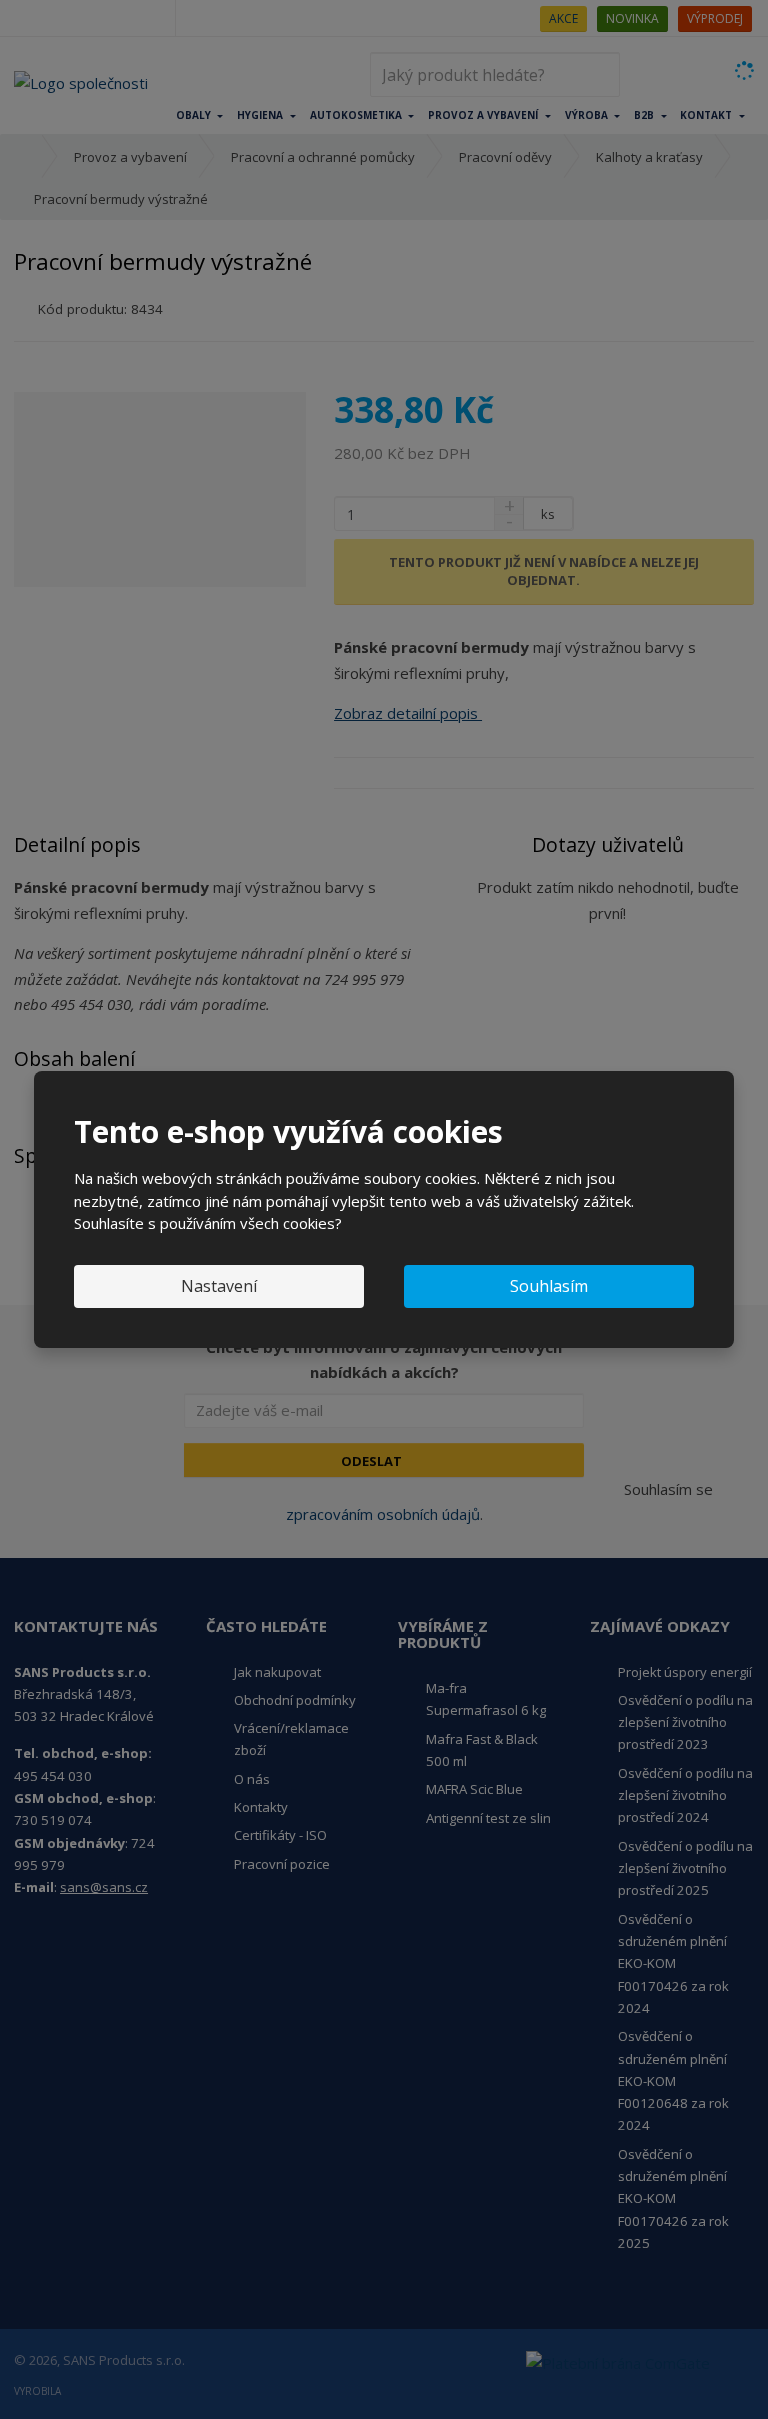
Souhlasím (549, 1286)
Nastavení (219, 1286)
